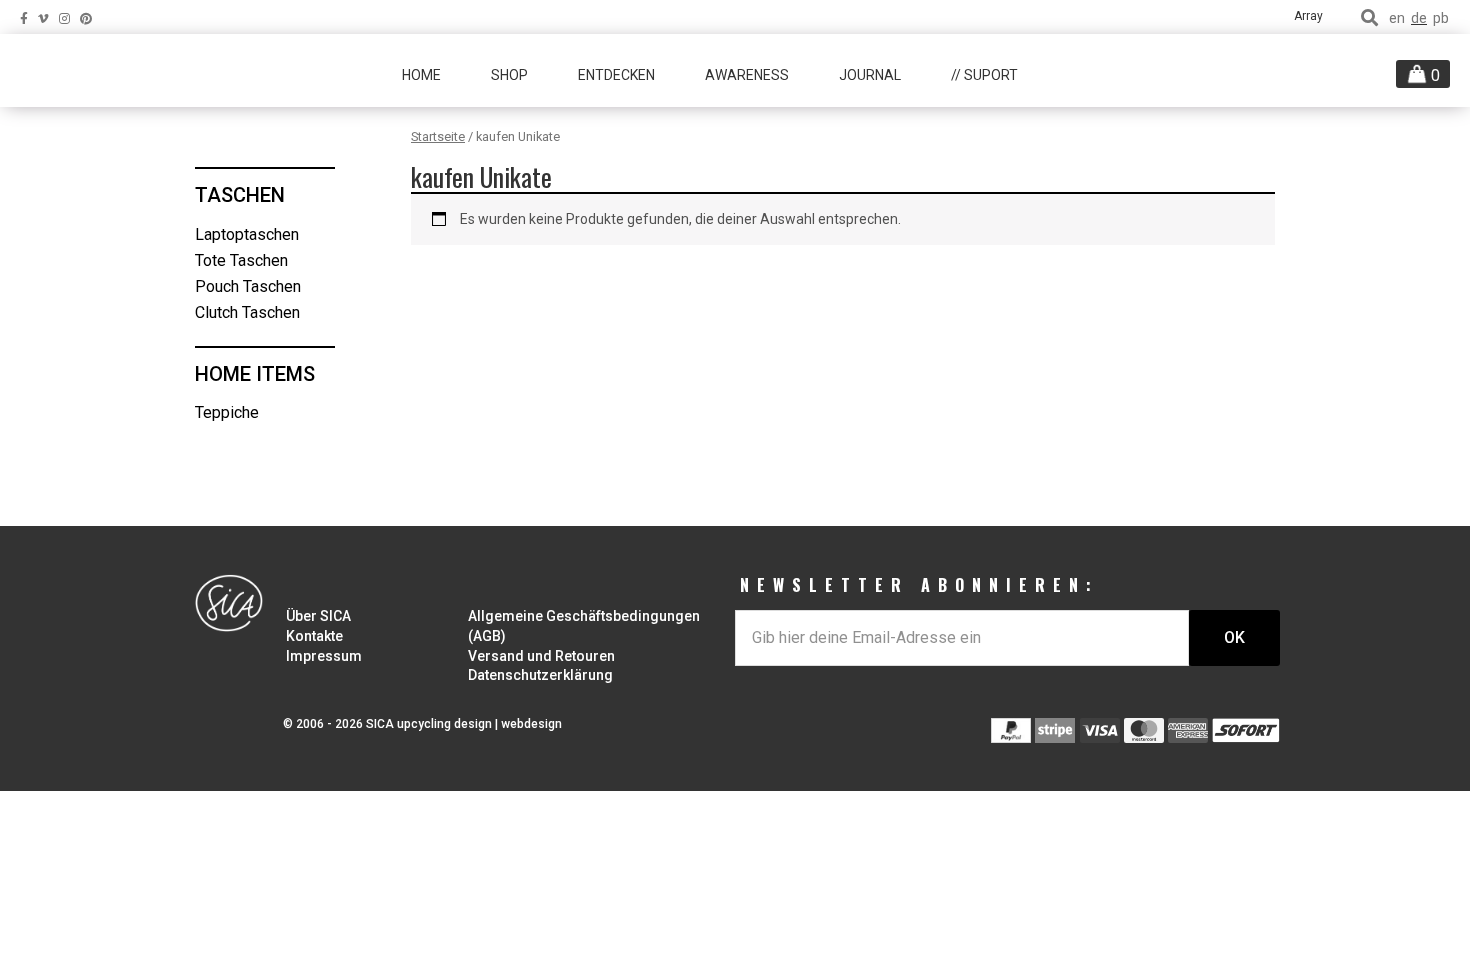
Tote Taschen (241, 260)
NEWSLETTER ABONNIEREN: (919, 585)
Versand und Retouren (541, 656)
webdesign (531, 724)
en (1397, 18)
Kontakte (314, 636)
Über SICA (318, 616)
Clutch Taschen (247, 312)
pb (1441, 18)
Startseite (438, 136)
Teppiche (227, 412)
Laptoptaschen (247, 234)
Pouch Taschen (248, 286)
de (1419, 18)
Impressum (324, 656)
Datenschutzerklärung (540, 675)
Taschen (240, 195)
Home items (255, 374)
